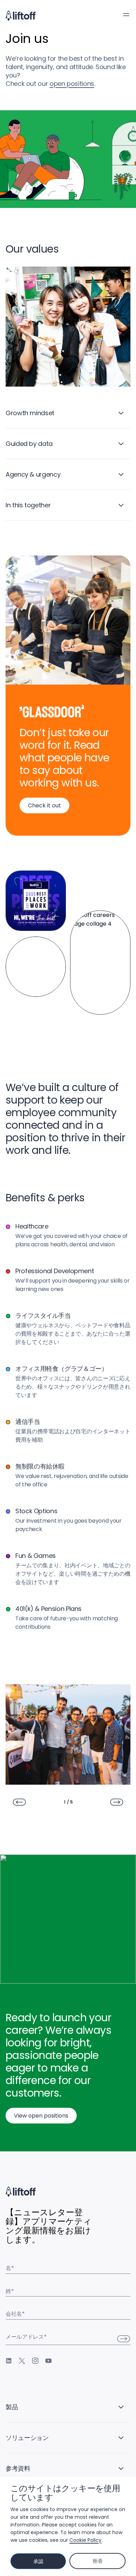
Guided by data (29, 444)
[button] (126, 15)
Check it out (44, 805)
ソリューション (27, 2438)
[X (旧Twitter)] (22, 2361)
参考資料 (18, 2468)
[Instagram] (35, 2361)
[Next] (117, 1802)
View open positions (41, 2116)
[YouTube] (48, 2361)
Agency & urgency (33, 474)
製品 (12, 2407)
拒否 (97, 2561)
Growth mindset (30, 413)
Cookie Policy (85, 2540)
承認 (38, 2561)
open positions (72, 84)
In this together (28, 505)
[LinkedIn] (9, 2361)
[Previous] (19, 1802)
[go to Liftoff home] (21, 16)
